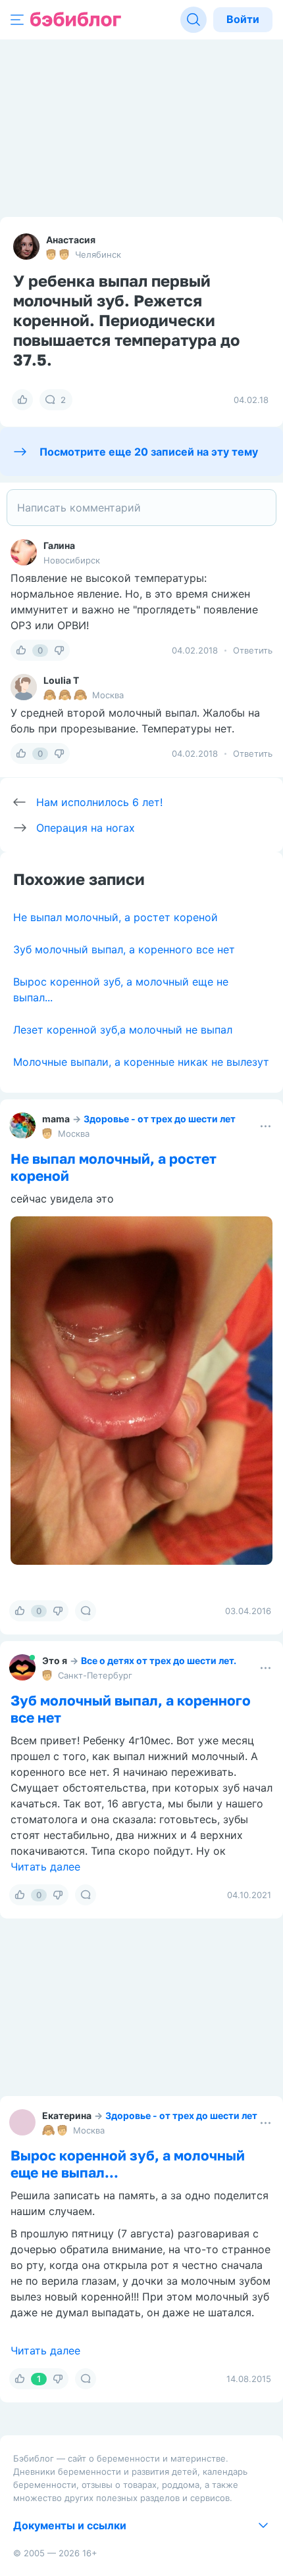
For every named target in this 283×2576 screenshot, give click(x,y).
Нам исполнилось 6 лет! (99, 802)
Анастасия (71, 240)
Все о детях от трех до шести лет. (159, 1660)
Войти (243, 19)
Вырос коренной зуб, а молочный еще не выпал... (128, 2164)
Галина (59, 545)
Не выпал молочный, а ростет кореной (116, 917)
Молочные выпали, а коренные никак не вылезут (141, 1062)
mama (56, 1119)
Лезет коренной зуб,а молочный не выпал (123, 1030)
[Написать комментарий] (141, 508)
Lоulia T (61, 680)
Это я (55, 1660)
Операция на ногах (86, 828)
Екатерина (67, 2115)
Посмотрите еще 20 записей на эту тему (149, 452)
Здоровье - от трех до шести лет (160, 1119)
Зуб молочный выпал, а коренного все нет (124, 949)
